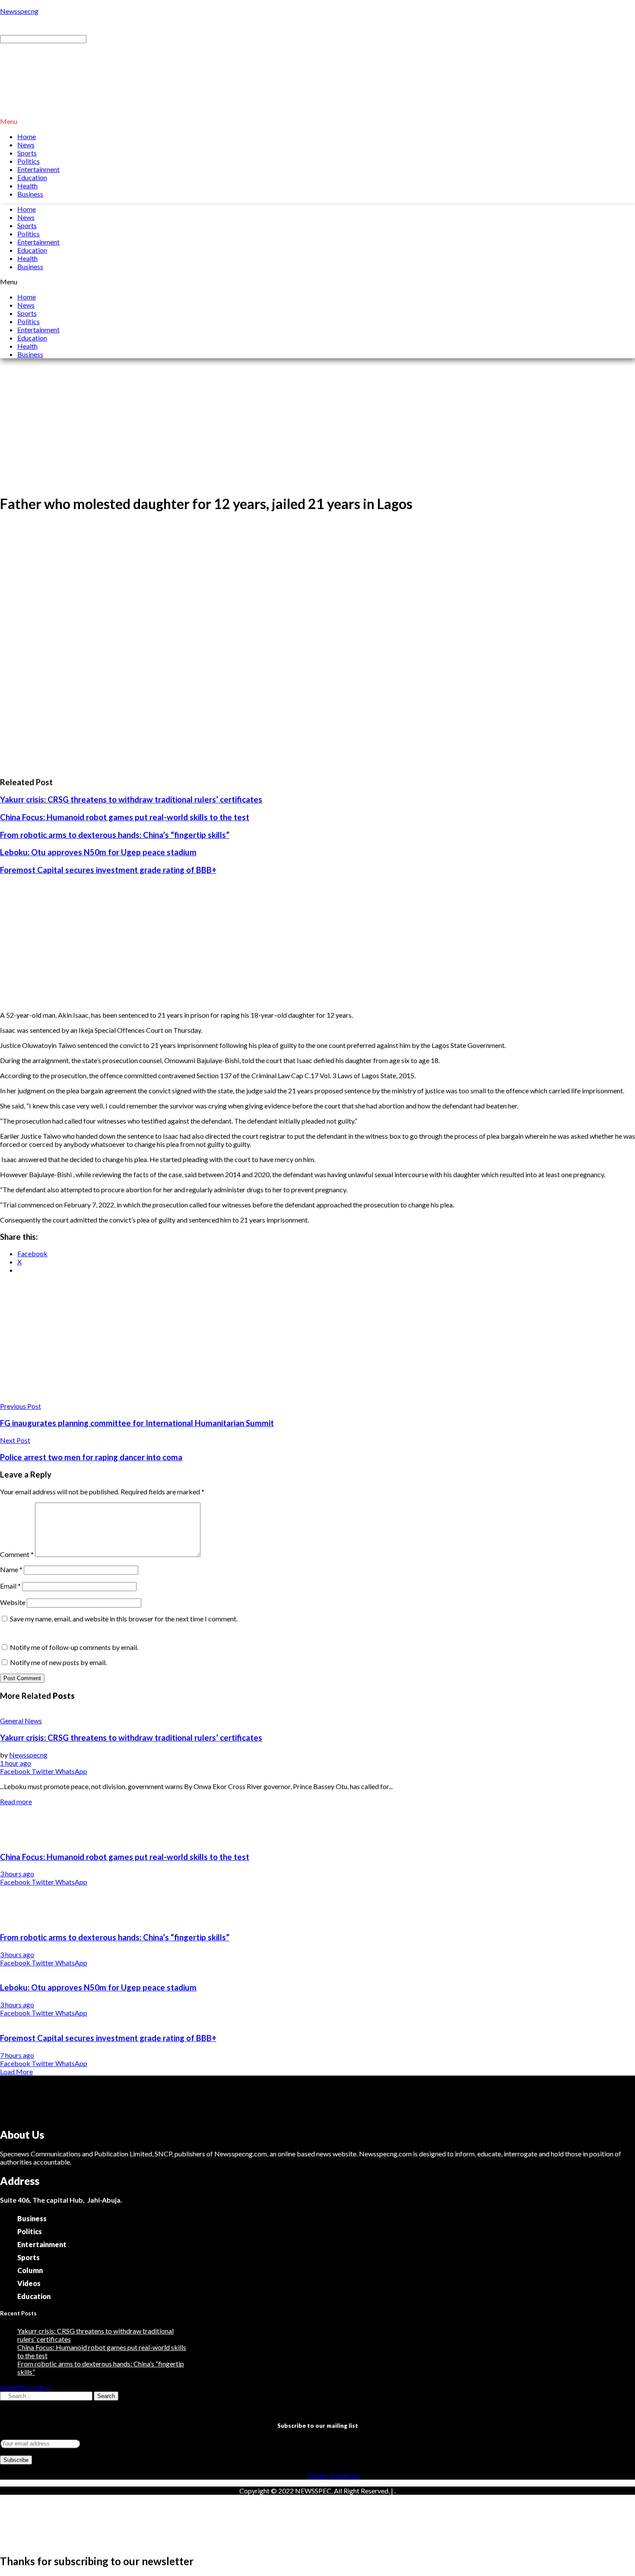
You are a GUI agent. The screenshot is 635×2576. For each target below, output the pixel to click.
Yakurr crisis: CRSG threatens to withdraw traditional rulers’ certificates (131, 799)
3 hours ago (17, 1874)
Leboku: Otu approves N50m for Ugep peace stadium (98, 852)
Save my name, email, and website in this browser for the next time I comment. (124, 1619)
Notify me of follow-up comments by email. (74, 1647)
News (26, 145)
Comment (17, 1554)
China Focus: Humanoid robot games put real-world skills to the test (125, 817)
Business (30, 194)
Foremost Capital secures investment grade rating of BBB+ (108, 870)
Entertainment (38, 169)
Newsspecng (19, 11)
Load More (16, 2071)
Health (27, 186)
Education (32, 177)
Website (13, 1602)
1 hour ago (16, 1763)
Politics (29, 161)
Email (10, 1586)
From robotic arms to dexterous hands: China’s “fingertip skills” (115, 835)
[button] (317, 121)
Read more (16, 1801)
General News (21, 1721)
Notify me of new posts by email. (58, 1662)
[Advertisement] (317, 426)
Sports (27, 153)
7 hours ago (17, 2055)
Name (11, 1569)
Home (27, 136)
